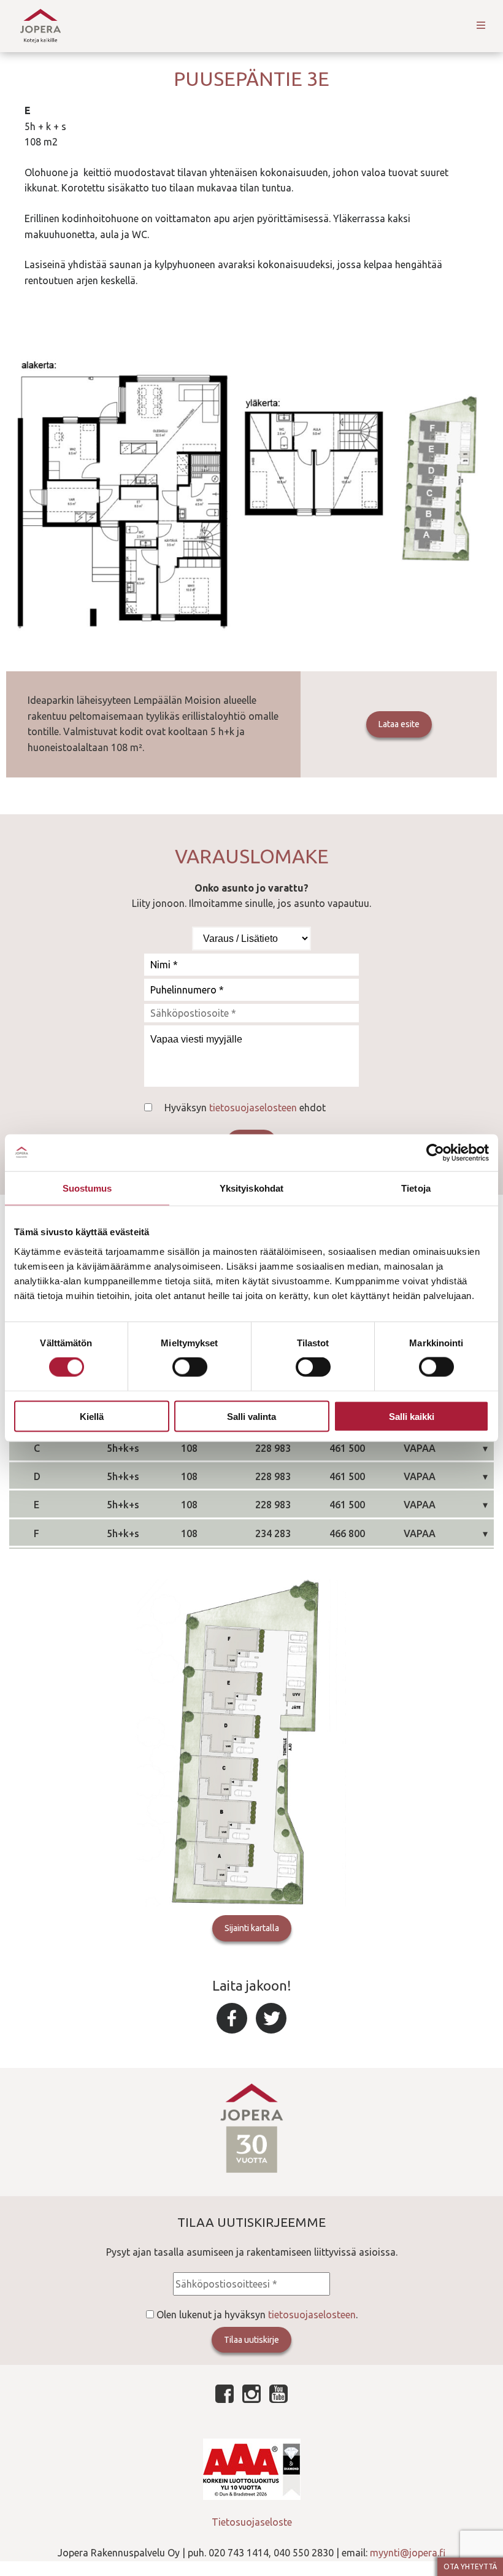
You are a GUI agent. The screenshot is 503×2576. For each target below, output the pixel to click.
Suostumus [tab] (87, 1188)
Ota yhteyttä (470, 2566)
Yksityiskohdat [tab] (251, 1188)
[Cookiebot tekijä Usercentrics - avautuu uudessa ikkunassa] (435, 1153)
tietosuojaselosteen (253, 1108)
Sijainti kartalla (252, 1928)
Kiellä (92, 1416)
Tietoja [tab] (416, 1188)
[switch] (190, 1367)
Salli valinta (251, 1416)
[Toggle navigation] (481, 26)
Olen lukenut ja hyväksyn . (257, 2315)
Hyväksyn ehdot (245, 1108)
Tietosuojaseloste (252, 2522)
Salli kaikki (412, 1416)
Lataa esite (399, 724)
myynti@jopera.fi (408, 2553)
